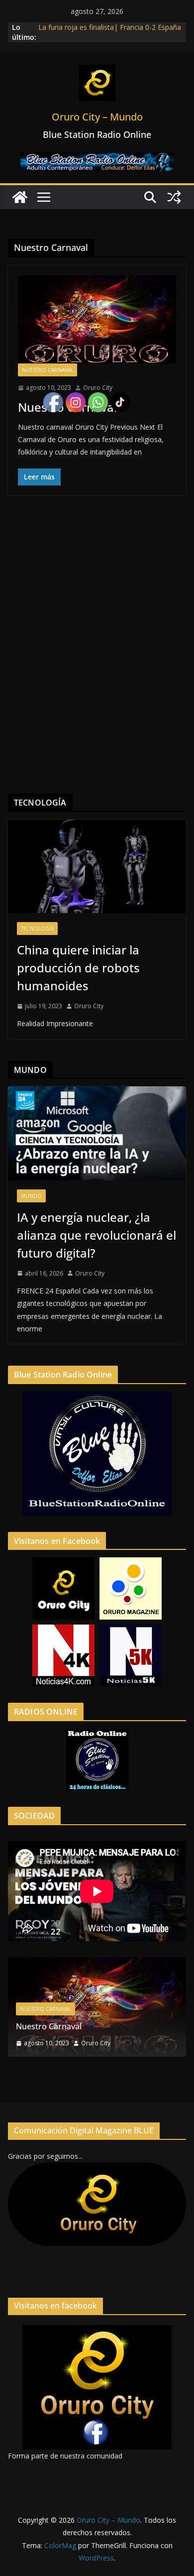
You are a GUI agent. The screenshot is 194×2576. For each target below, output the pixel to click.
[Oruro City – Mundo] (20, 197)
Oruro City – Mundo (97, 117)
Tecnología (37, 929)
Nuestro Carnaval (48, 370)
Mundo (31, 1196)
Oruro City (98, 388)
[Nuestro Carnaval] (97, 319)
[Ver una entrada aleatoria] (174, 197)
